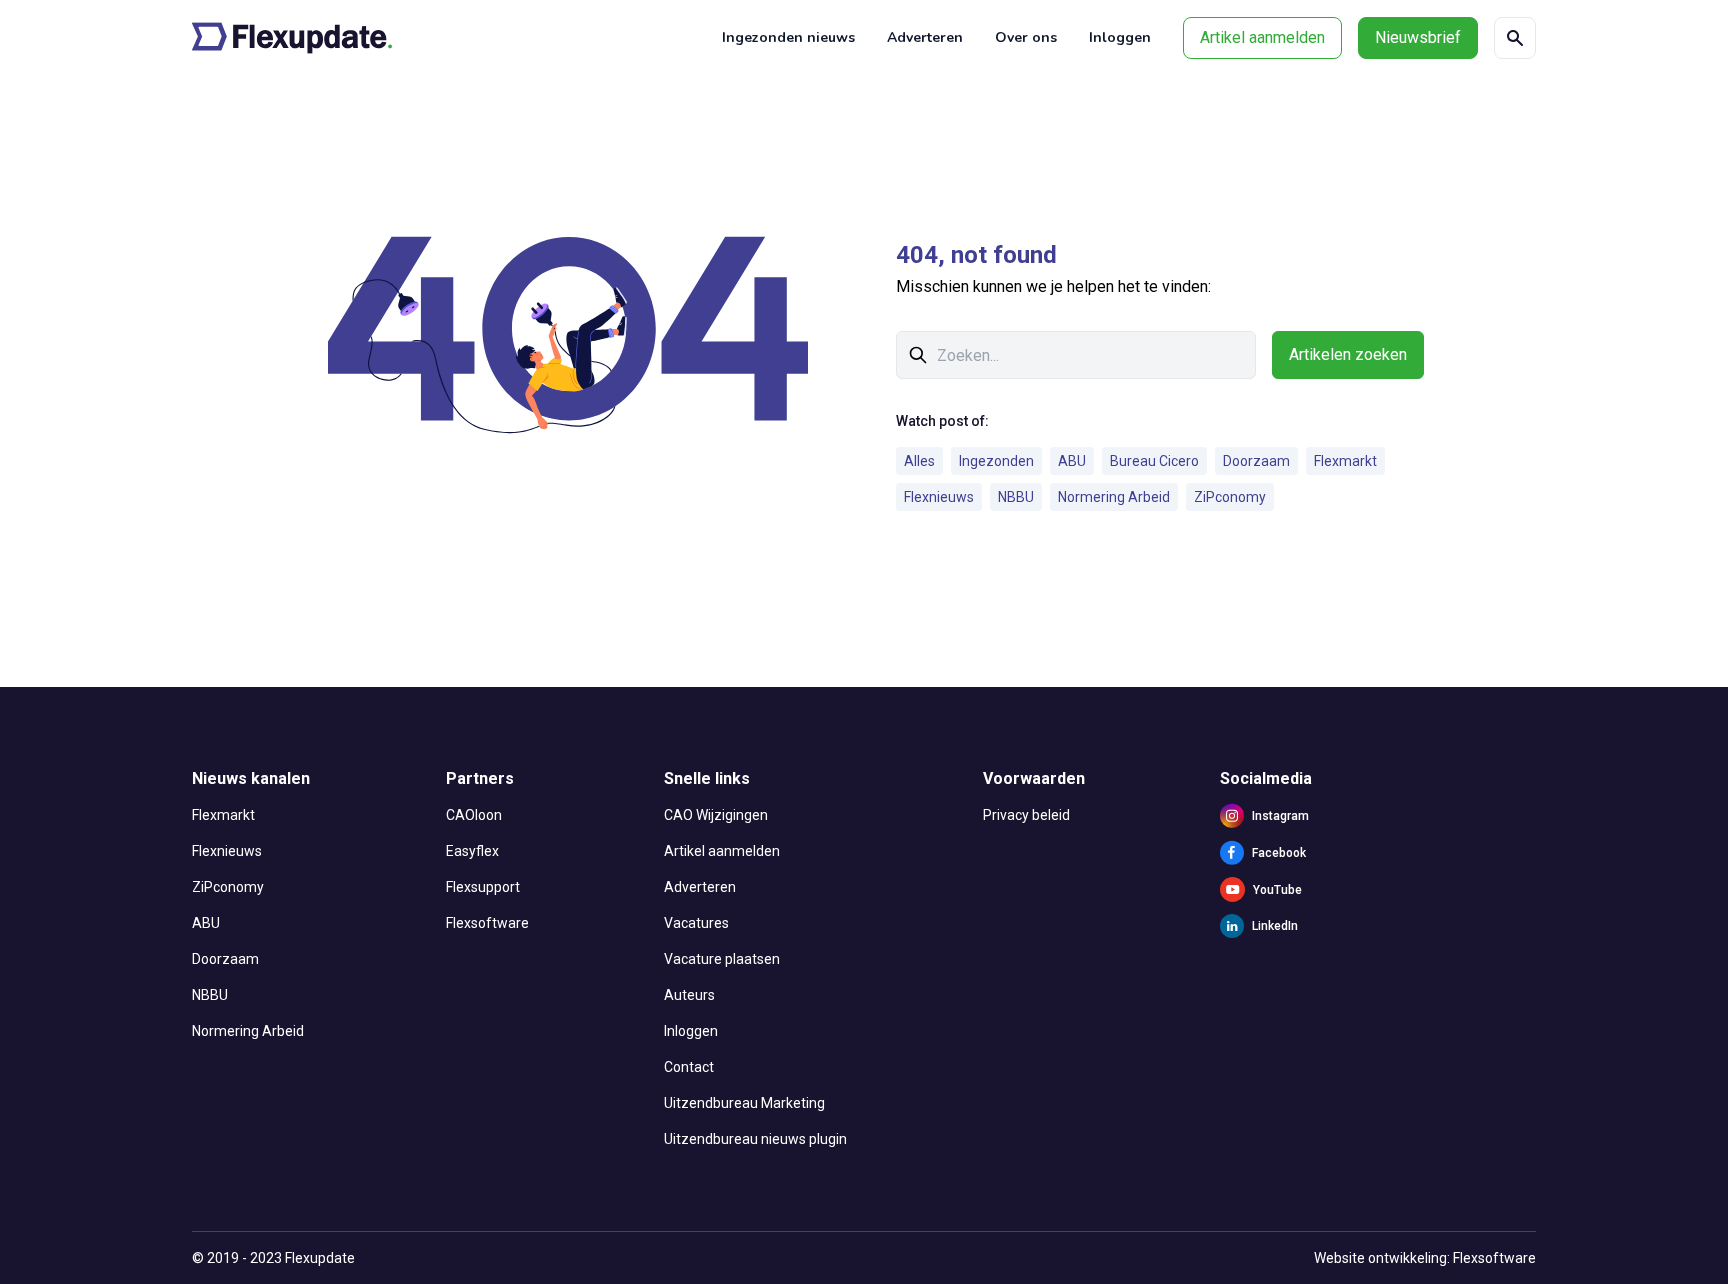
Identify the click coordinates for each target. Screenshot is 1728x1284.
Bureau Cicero (1154, 461)
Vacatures (696, 923)
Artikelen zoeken (1348, 354)
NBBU (1016, 497)
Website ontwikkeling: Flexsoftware (1425, 1258)
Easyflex (472, 851)
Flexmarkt (1345, 461)
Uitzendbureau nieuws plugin (755, 1139)
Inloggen (1120, 37)
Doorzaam (1256, 461)
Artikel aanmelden (1262, 37)
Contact (689, 1067)
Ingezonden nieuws (788, 37)
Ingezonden (996, 461)
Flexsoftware (487, 923)
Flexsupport (483, 887)
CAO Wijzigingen (716, 815)
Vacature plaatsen (722, 959)
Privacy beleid (1026, 815)
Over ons (1026, 37)
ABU (1072, 461)
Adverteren (925, 37)
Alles (919, 461)
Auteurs (689, 995)
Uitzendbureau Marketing (744, 1103)
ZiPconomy (1230, 497)
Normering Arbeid (1114, 497)
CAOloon (474, 815)
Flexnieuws (939, 497)
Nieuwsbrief (1418, 37)
